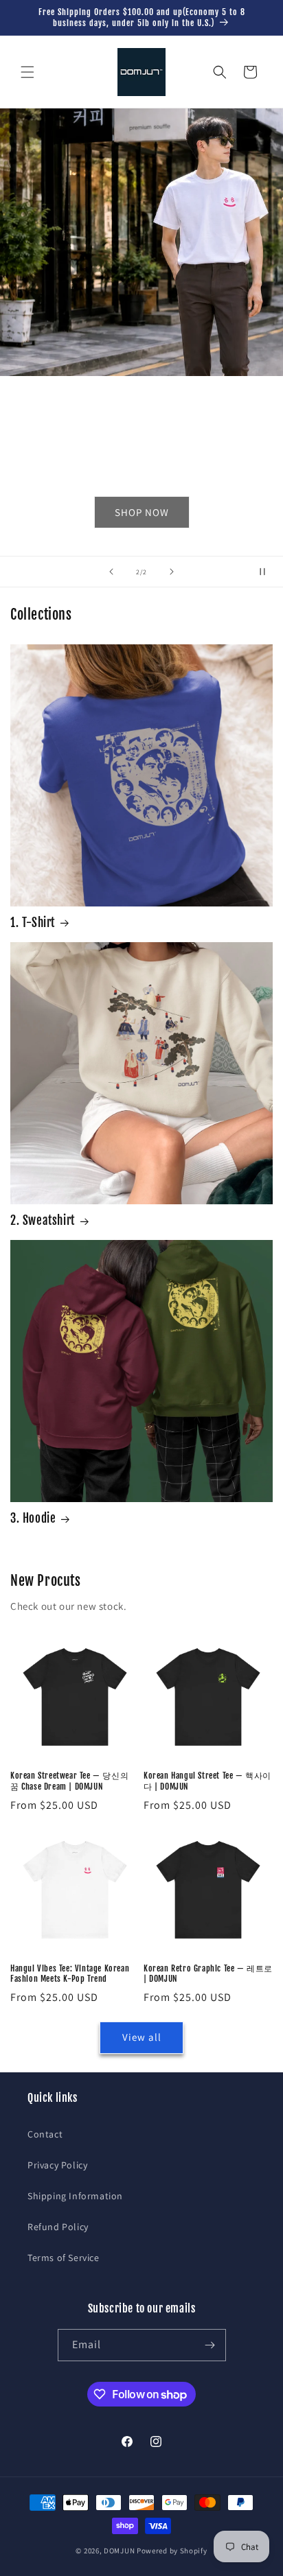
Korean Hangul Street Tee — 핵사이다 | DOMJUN (207, 1781)
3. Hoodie (33, 1518)
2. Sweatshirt (43, 1220)
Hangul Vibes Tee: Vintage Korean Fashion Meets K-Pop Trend (70, 1974)
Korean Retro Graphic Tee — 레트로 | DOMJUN (208, 1974)
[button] (27, 72)
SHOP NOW (142, 512)
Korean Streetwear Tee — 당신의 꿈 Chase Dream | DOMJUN (69, 1781)
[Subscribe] (210, 2345)
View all (142, 2037)
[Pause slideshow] (268, 572)
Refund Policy (58, 2227)
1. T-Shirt (33, 923)
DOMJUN (119, 2551)
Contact (45, 2134)
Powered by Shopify (172, 2551)
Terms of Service (64, 2258)
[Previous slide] (111, 572)
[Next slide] (172, 572)
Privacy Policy (57, 2165)
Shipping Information (75, 2196)
